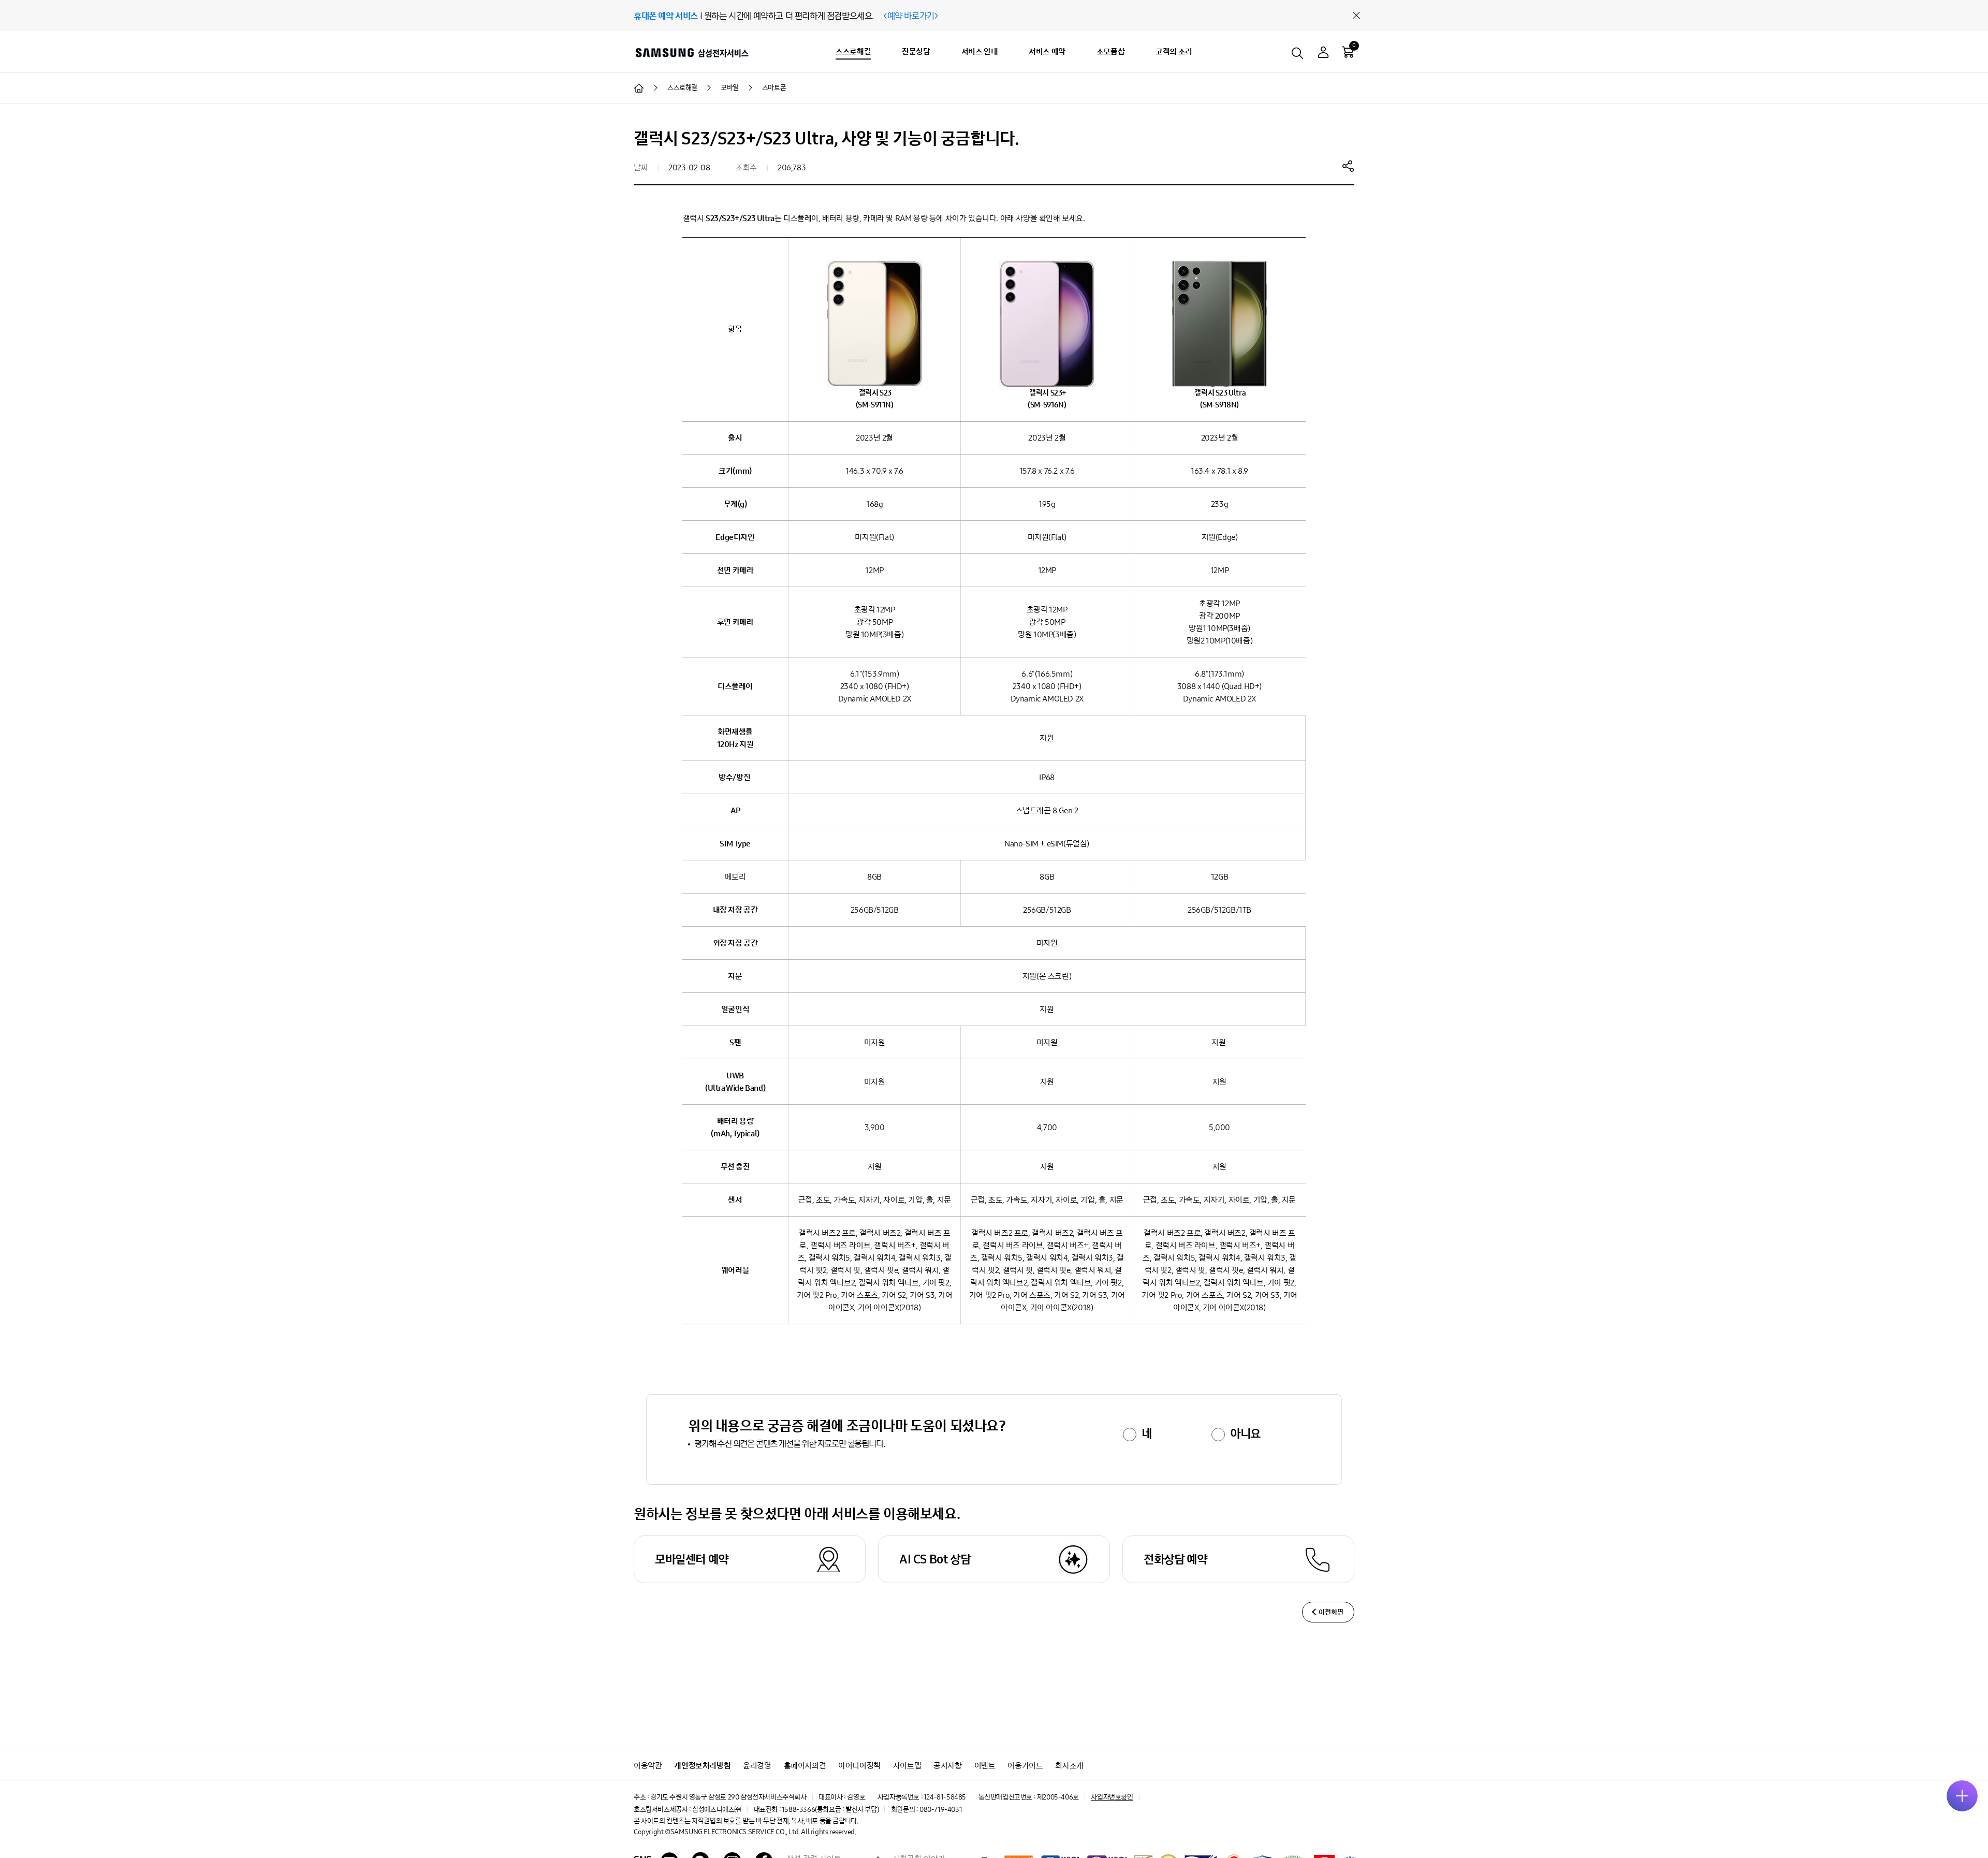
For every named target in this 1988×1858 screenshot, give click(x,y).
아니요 (1245, 1433)
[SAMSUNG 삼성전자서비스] (691, 52)
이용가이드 (1025, 1766)
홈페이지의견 (805, 1766)
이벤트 (985, 1766)
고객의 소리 (1174, 52)
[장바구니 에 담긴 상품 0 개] (1348, 52)
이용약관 (648, 1766)
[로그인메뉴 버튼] (1323, 54)
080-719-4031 (941, 1810)
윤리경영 (757, 1766)
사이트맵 (907, 1766)
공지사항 (947, 1766)
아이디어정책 (859, 1766)
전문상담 (916, 52)
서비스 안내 (980, 52)
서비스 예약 (1047, 52)
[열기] (1962, 1796)
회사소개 (1069, 1766)
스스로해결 (853, 52)
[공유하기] (1348, 166)
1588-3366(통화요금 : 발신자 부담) (830, 1810)
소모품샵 (1110, 52)
